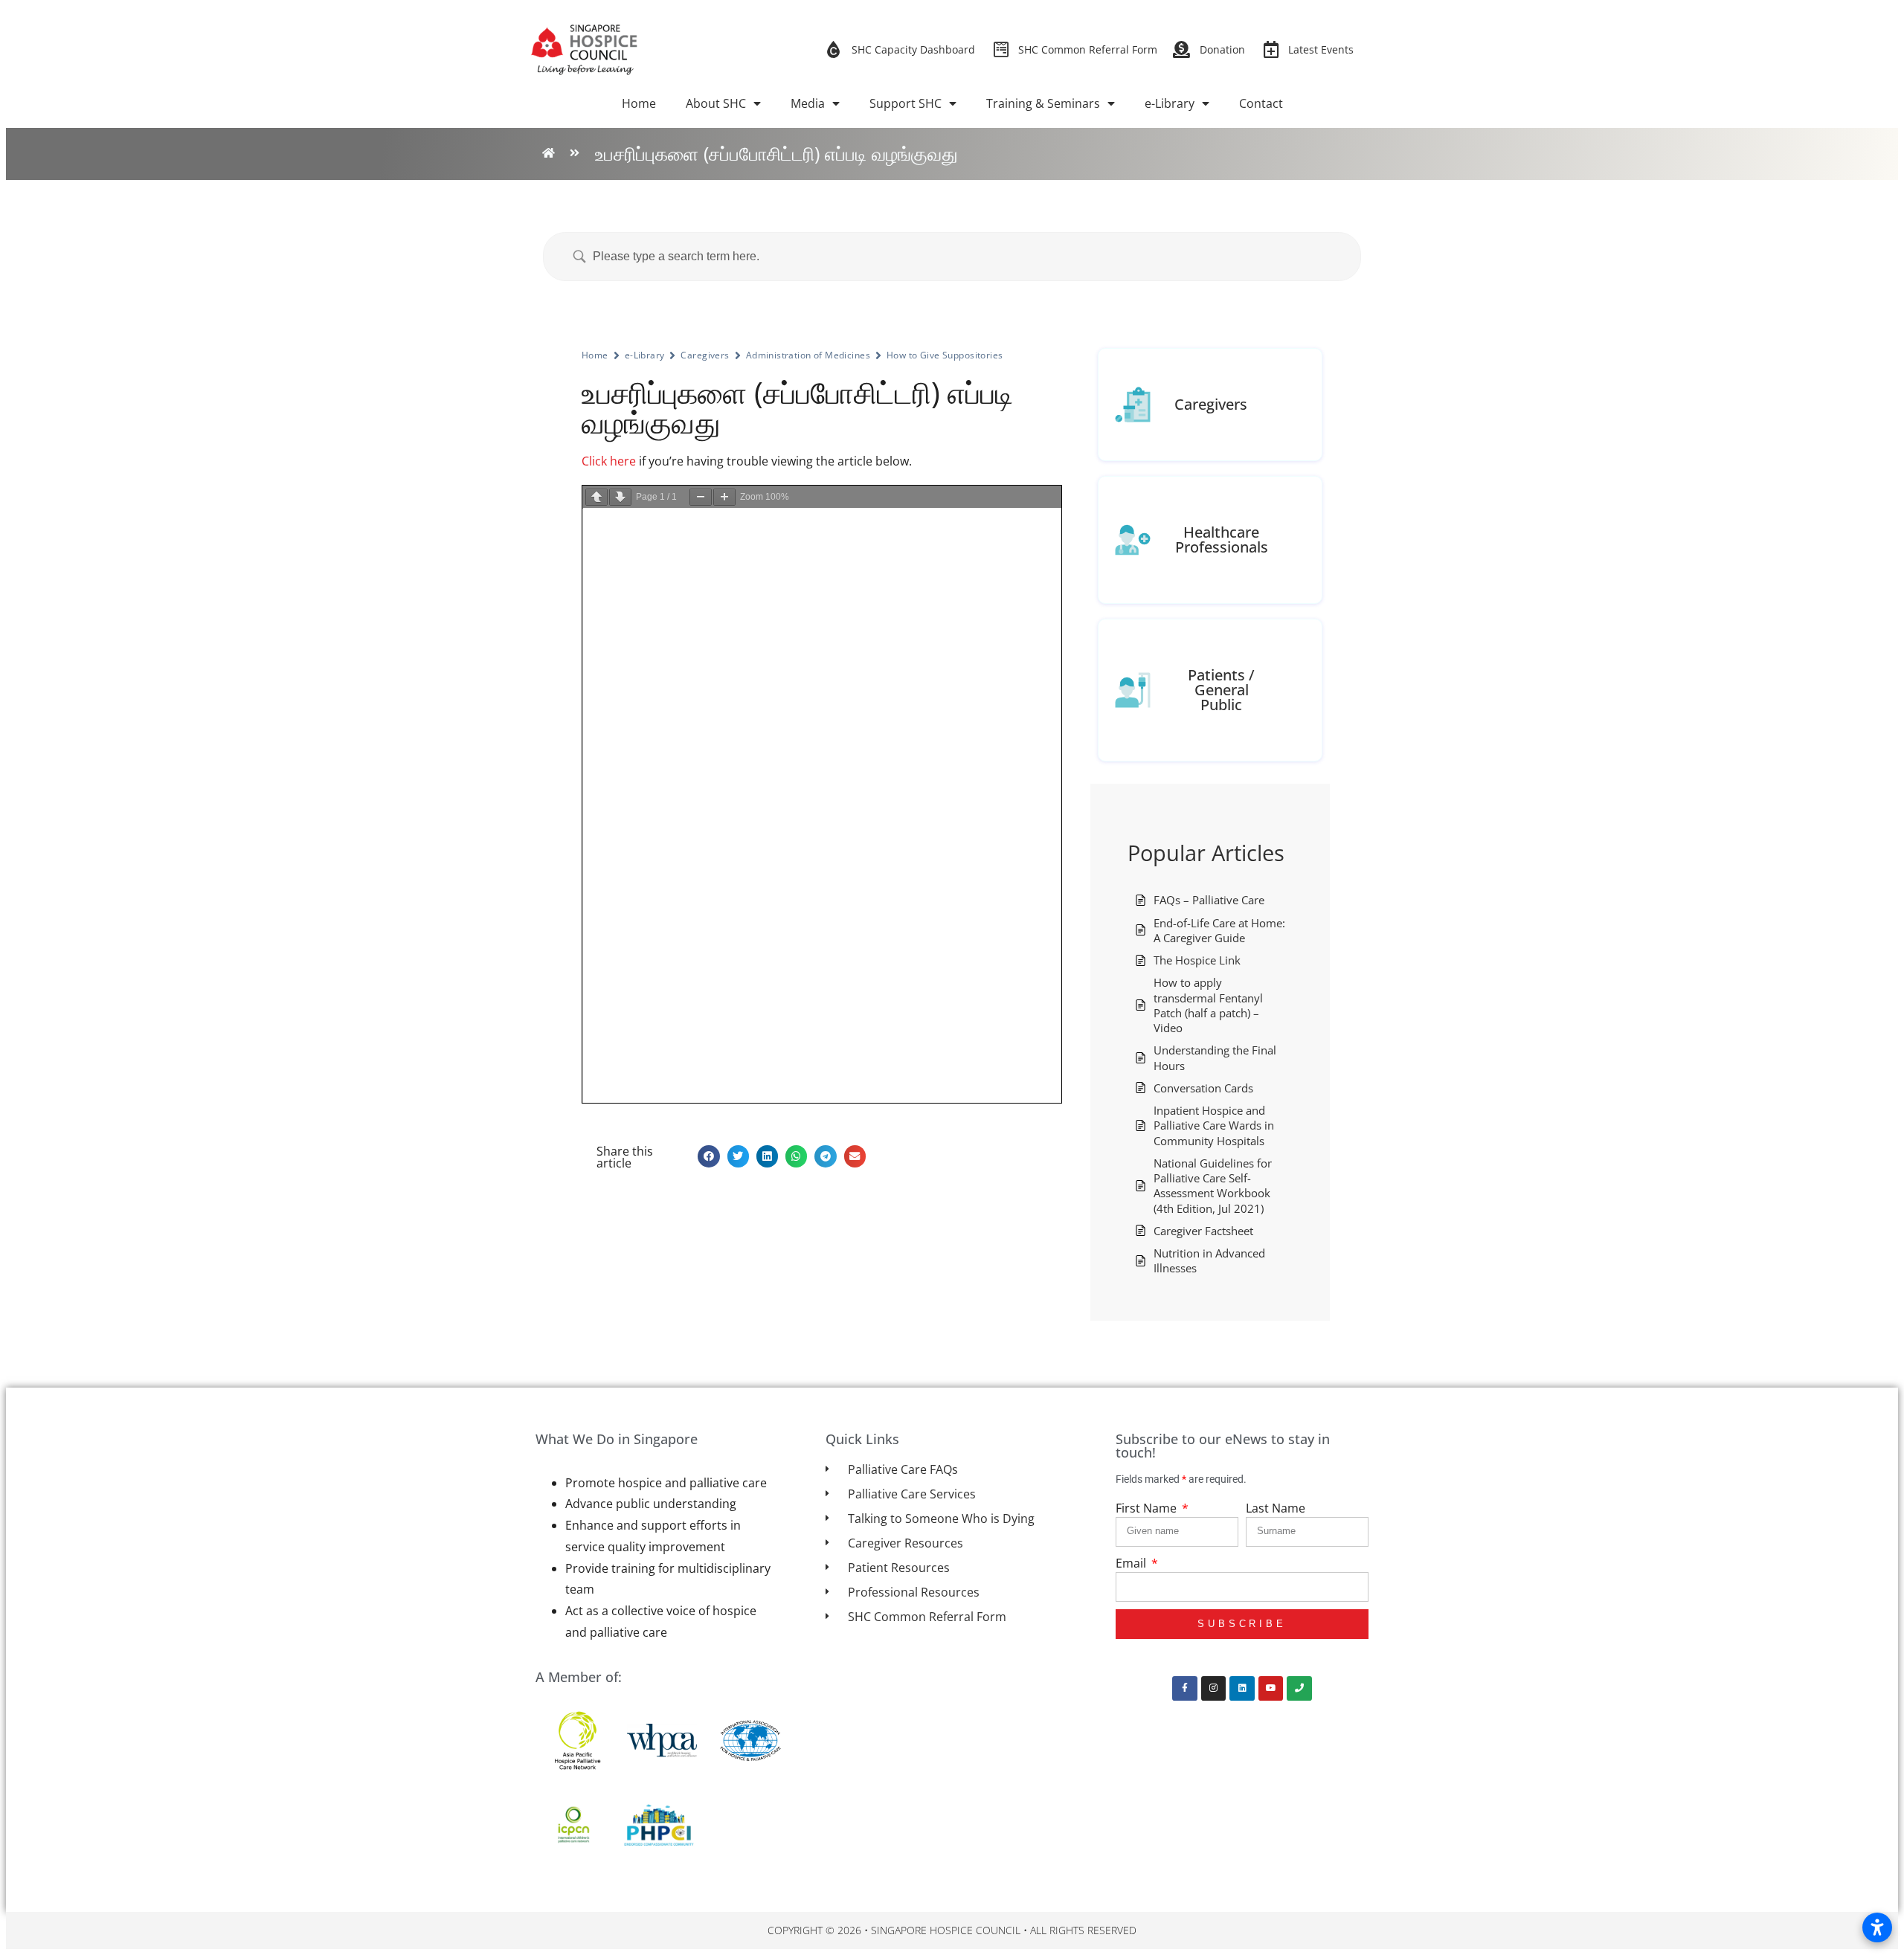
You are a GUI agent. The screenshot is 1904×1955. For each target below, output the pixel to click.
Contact (1261, 103)
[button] (708, 1156)
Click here (609, 461)
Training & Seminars (1043, 103)
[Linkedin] (1242, 1689)
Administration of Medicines (808, 355)
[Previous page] (596, 497)
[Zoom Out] (701, 497)
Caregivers (705, 355)
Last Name (1276, 1508)
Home (639, 103)
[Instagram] (1214, 1689)
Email (1132, 1563)
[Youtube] (1271, 1689)
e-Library (1170, 103)
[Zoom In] (724, 497)
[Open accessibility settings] (1877, 1927)
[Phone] (1299, 1689)
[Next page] (620, 497)
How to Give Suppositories (945, 355)
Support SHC (906, 103)
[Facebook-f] (1185, 1689)
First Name (1148, 1508)
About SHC (716, 103)
